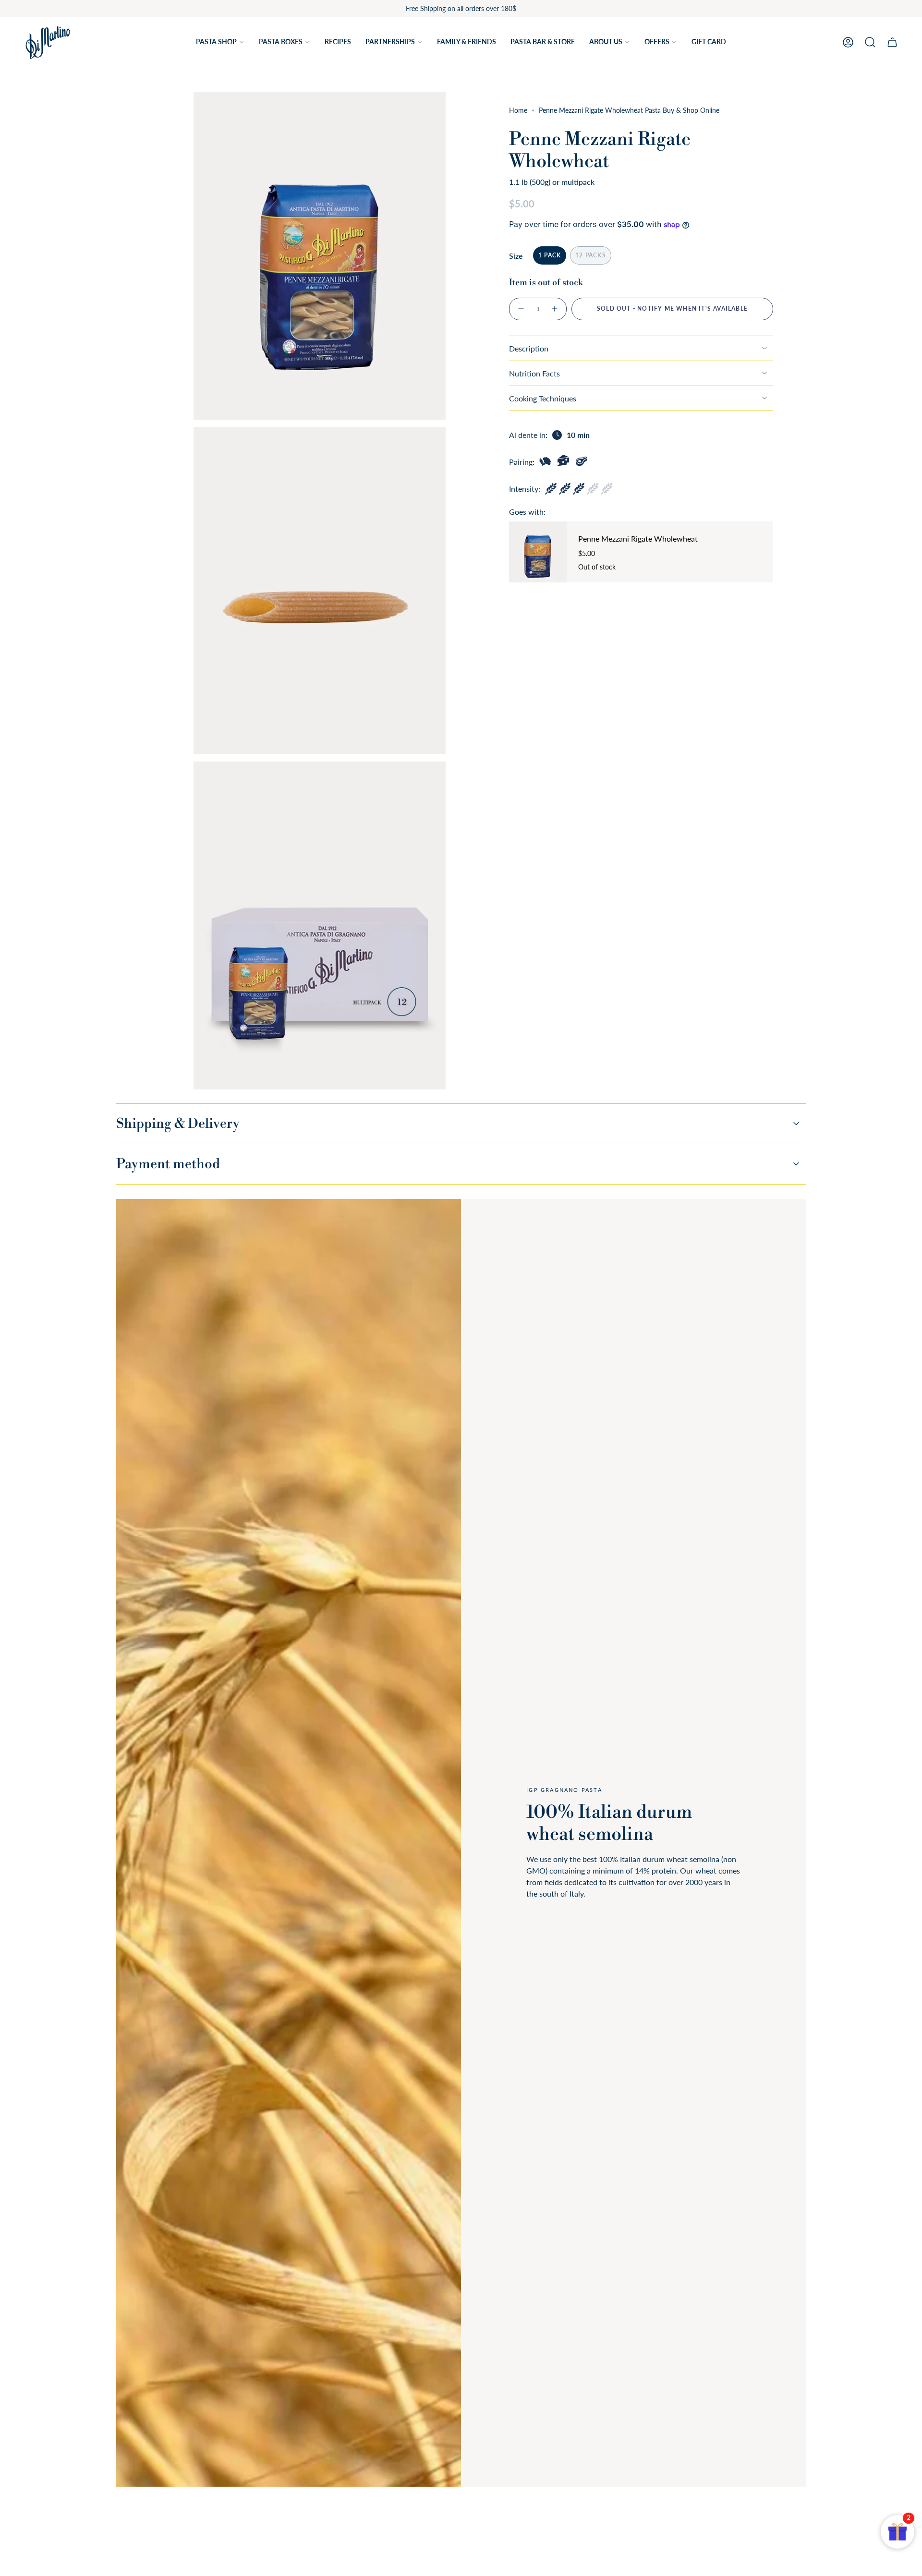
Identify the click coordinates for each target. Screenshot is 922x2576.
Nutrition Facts (534, 373)
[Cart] (892, 42)
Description (529, 348)
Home (518, 110)
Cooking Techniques (543, 398)
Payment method (168, 1164)
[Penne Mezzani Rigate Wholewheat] (538, 552)
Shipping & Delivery (178, 1124)
